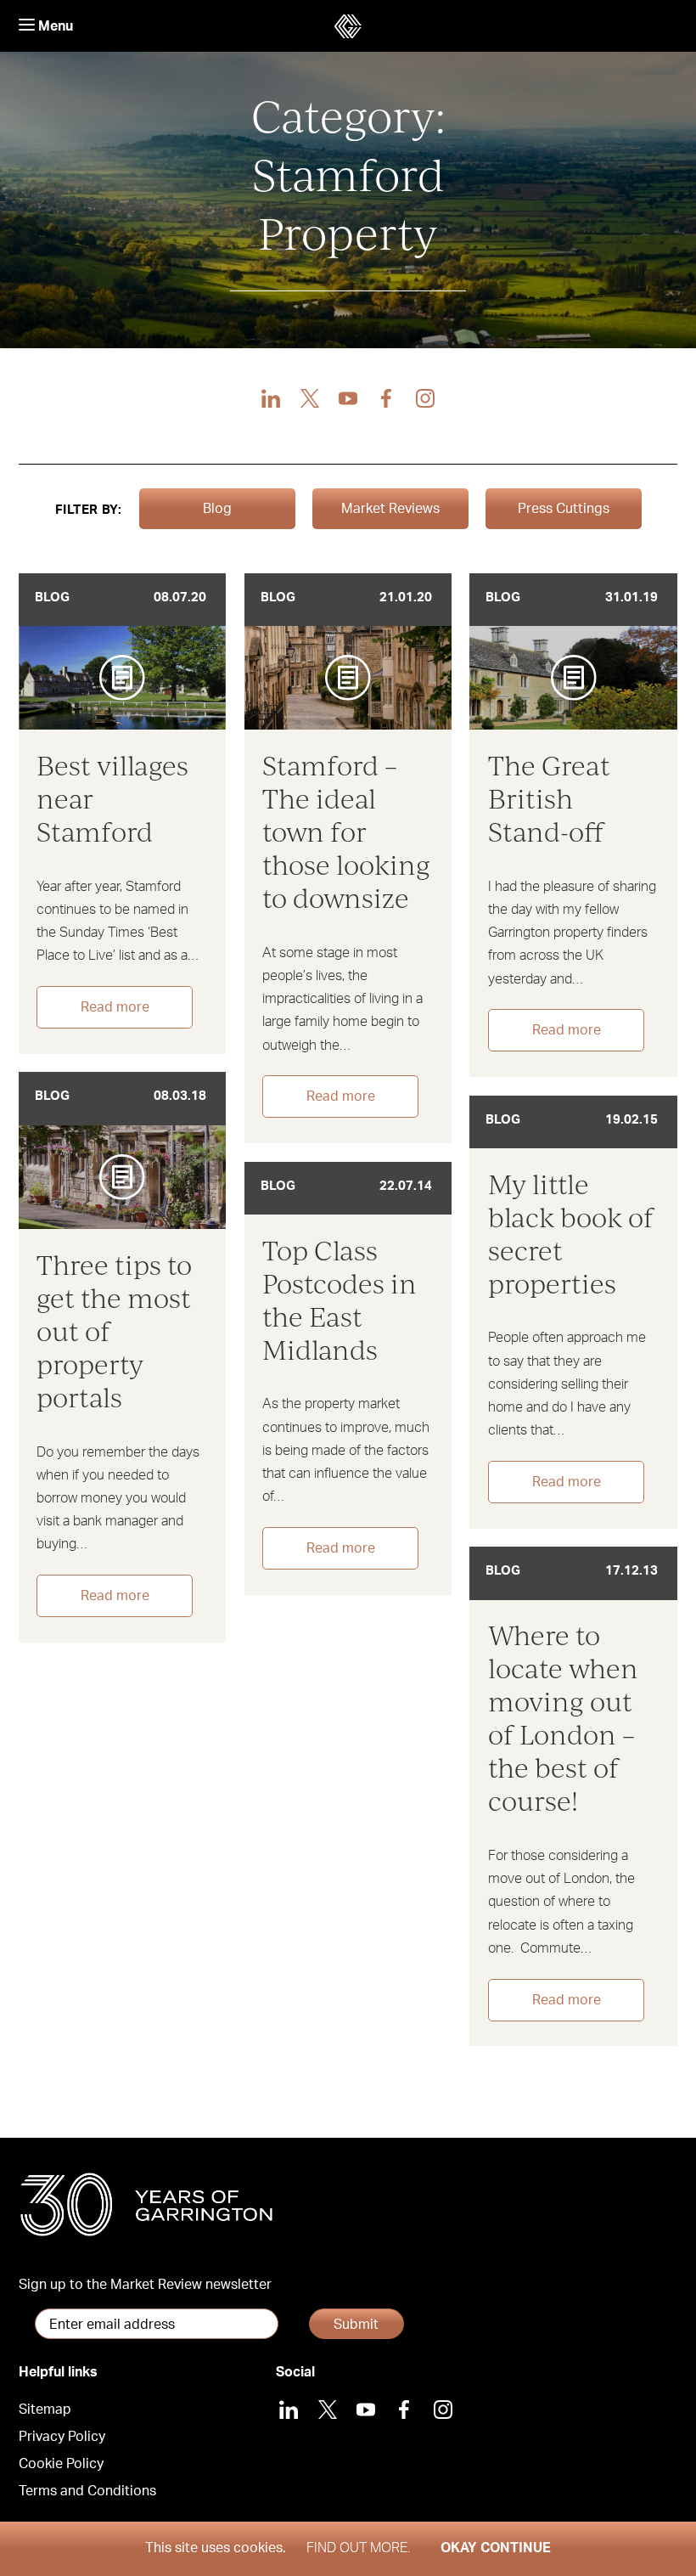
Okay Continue (496, 2548)
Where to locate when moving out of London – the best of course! (563, 1717)
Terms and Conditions (87, 2491)
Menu (54, 26)
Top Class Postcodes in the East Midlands (340, 1299)
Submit (356, 2325)
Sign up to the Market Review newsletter (145, 2285)
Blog (217, 509)
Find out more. (358, 2548)
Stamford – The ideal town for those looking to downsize (346, 831)
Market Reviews (390, 509)
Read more (115, 1007)
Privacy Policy (62, 2437)
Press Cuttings (564, 509)
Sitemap (45, 2410)
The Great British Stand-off (549, 798)
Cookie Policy (61, 2464)
